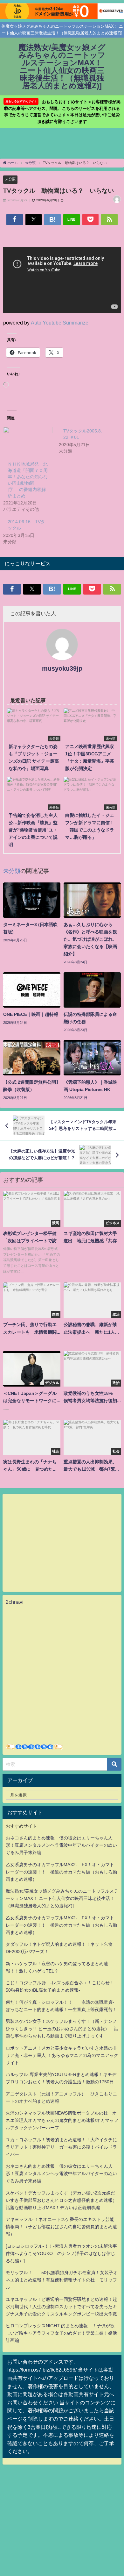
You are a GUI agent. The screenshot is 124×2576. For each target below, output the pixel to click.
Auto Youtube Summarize (60, 323)
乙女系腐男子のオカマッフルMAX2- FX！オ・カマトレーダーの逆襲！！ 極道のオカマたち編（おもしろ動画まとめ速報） (61, 1872)
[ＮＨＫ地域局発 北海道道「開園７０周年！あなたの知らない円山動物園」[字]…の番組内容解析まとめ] (28, 441)
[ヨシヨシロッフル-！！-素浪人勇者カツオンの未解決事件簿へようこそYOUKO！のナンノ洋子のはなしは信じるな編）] (61, 2253)
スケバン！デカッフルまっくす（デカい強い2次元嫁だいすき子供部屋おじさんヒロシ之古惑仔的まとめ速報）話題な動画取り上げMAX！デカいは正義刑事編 (61, 2200)
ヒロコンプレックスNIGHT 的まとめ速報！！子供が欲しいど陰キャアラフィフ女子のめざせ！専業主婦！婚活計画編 (61, 2333)
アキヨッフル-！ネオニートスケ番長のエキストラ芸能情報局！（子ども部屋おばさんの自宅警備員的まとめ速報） (61, 2227)
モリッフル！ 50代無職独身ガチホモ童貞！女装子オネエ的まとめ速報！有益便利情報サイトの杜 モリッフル (62, 2280)
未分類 (10, 179)
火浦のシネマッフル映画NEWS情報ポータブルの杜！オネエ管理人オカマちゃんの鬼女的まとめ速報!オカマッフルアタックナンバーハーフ (62, 2120)
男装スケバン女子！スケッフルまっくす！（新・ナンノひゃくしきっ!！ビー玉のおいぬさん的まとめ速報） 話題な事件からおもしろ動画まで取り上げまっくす (62, 2029)
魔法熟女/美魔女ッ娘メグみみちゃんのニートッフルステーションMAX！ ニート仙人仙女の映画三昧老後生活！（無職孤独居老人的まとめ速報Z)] (62, 1898)
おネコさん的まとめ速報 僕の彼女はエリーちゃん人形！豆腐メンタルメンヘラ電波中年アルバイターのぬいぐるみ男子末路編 (61, 1845)
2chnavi (15, 1602)
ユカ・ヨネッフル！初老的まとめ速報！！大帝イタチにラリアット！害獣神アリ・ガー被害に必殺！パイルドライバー (61, 2147)
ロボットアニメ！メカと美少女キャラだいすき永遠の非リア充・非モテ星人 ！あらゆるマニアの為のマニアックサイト (62, 2055)
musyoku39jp (62, 668)
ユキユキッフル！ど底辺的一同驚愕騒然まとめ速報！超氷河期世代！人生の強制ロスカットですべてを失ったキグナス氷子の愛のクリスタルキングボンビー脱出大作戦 (61, 2307)
